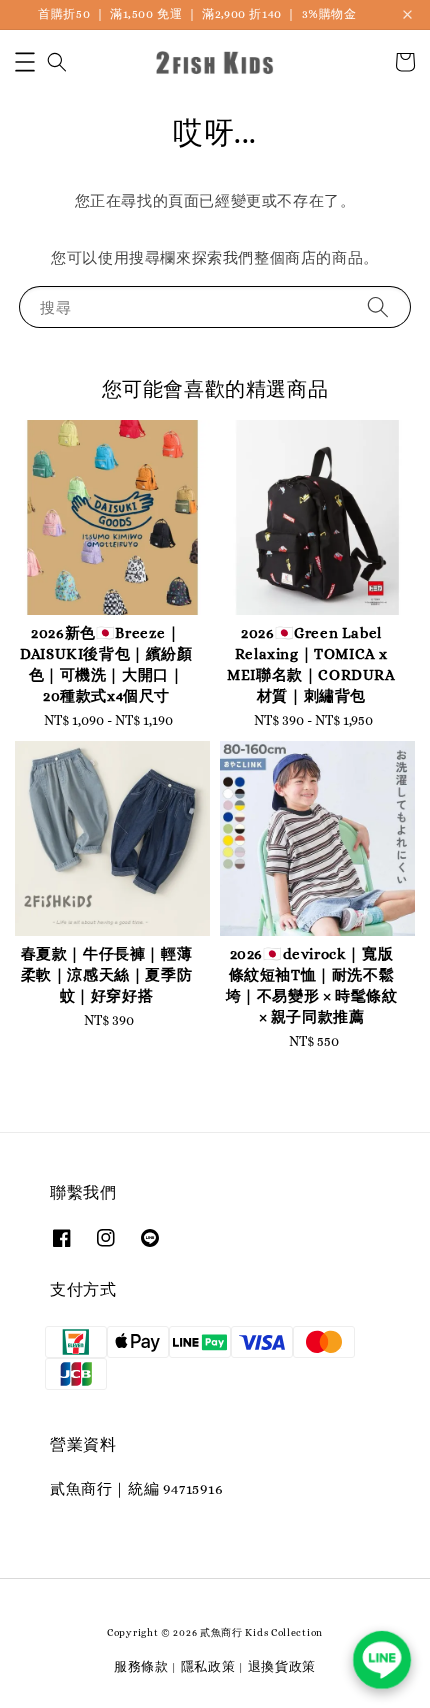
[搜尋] (378, 306)
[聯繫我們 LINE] (382, 1660)
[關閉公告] (407, 14)
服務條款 (141, 1666)
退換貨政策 (282, 1666)
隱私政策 (208, 1666)
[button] (25, 62)
